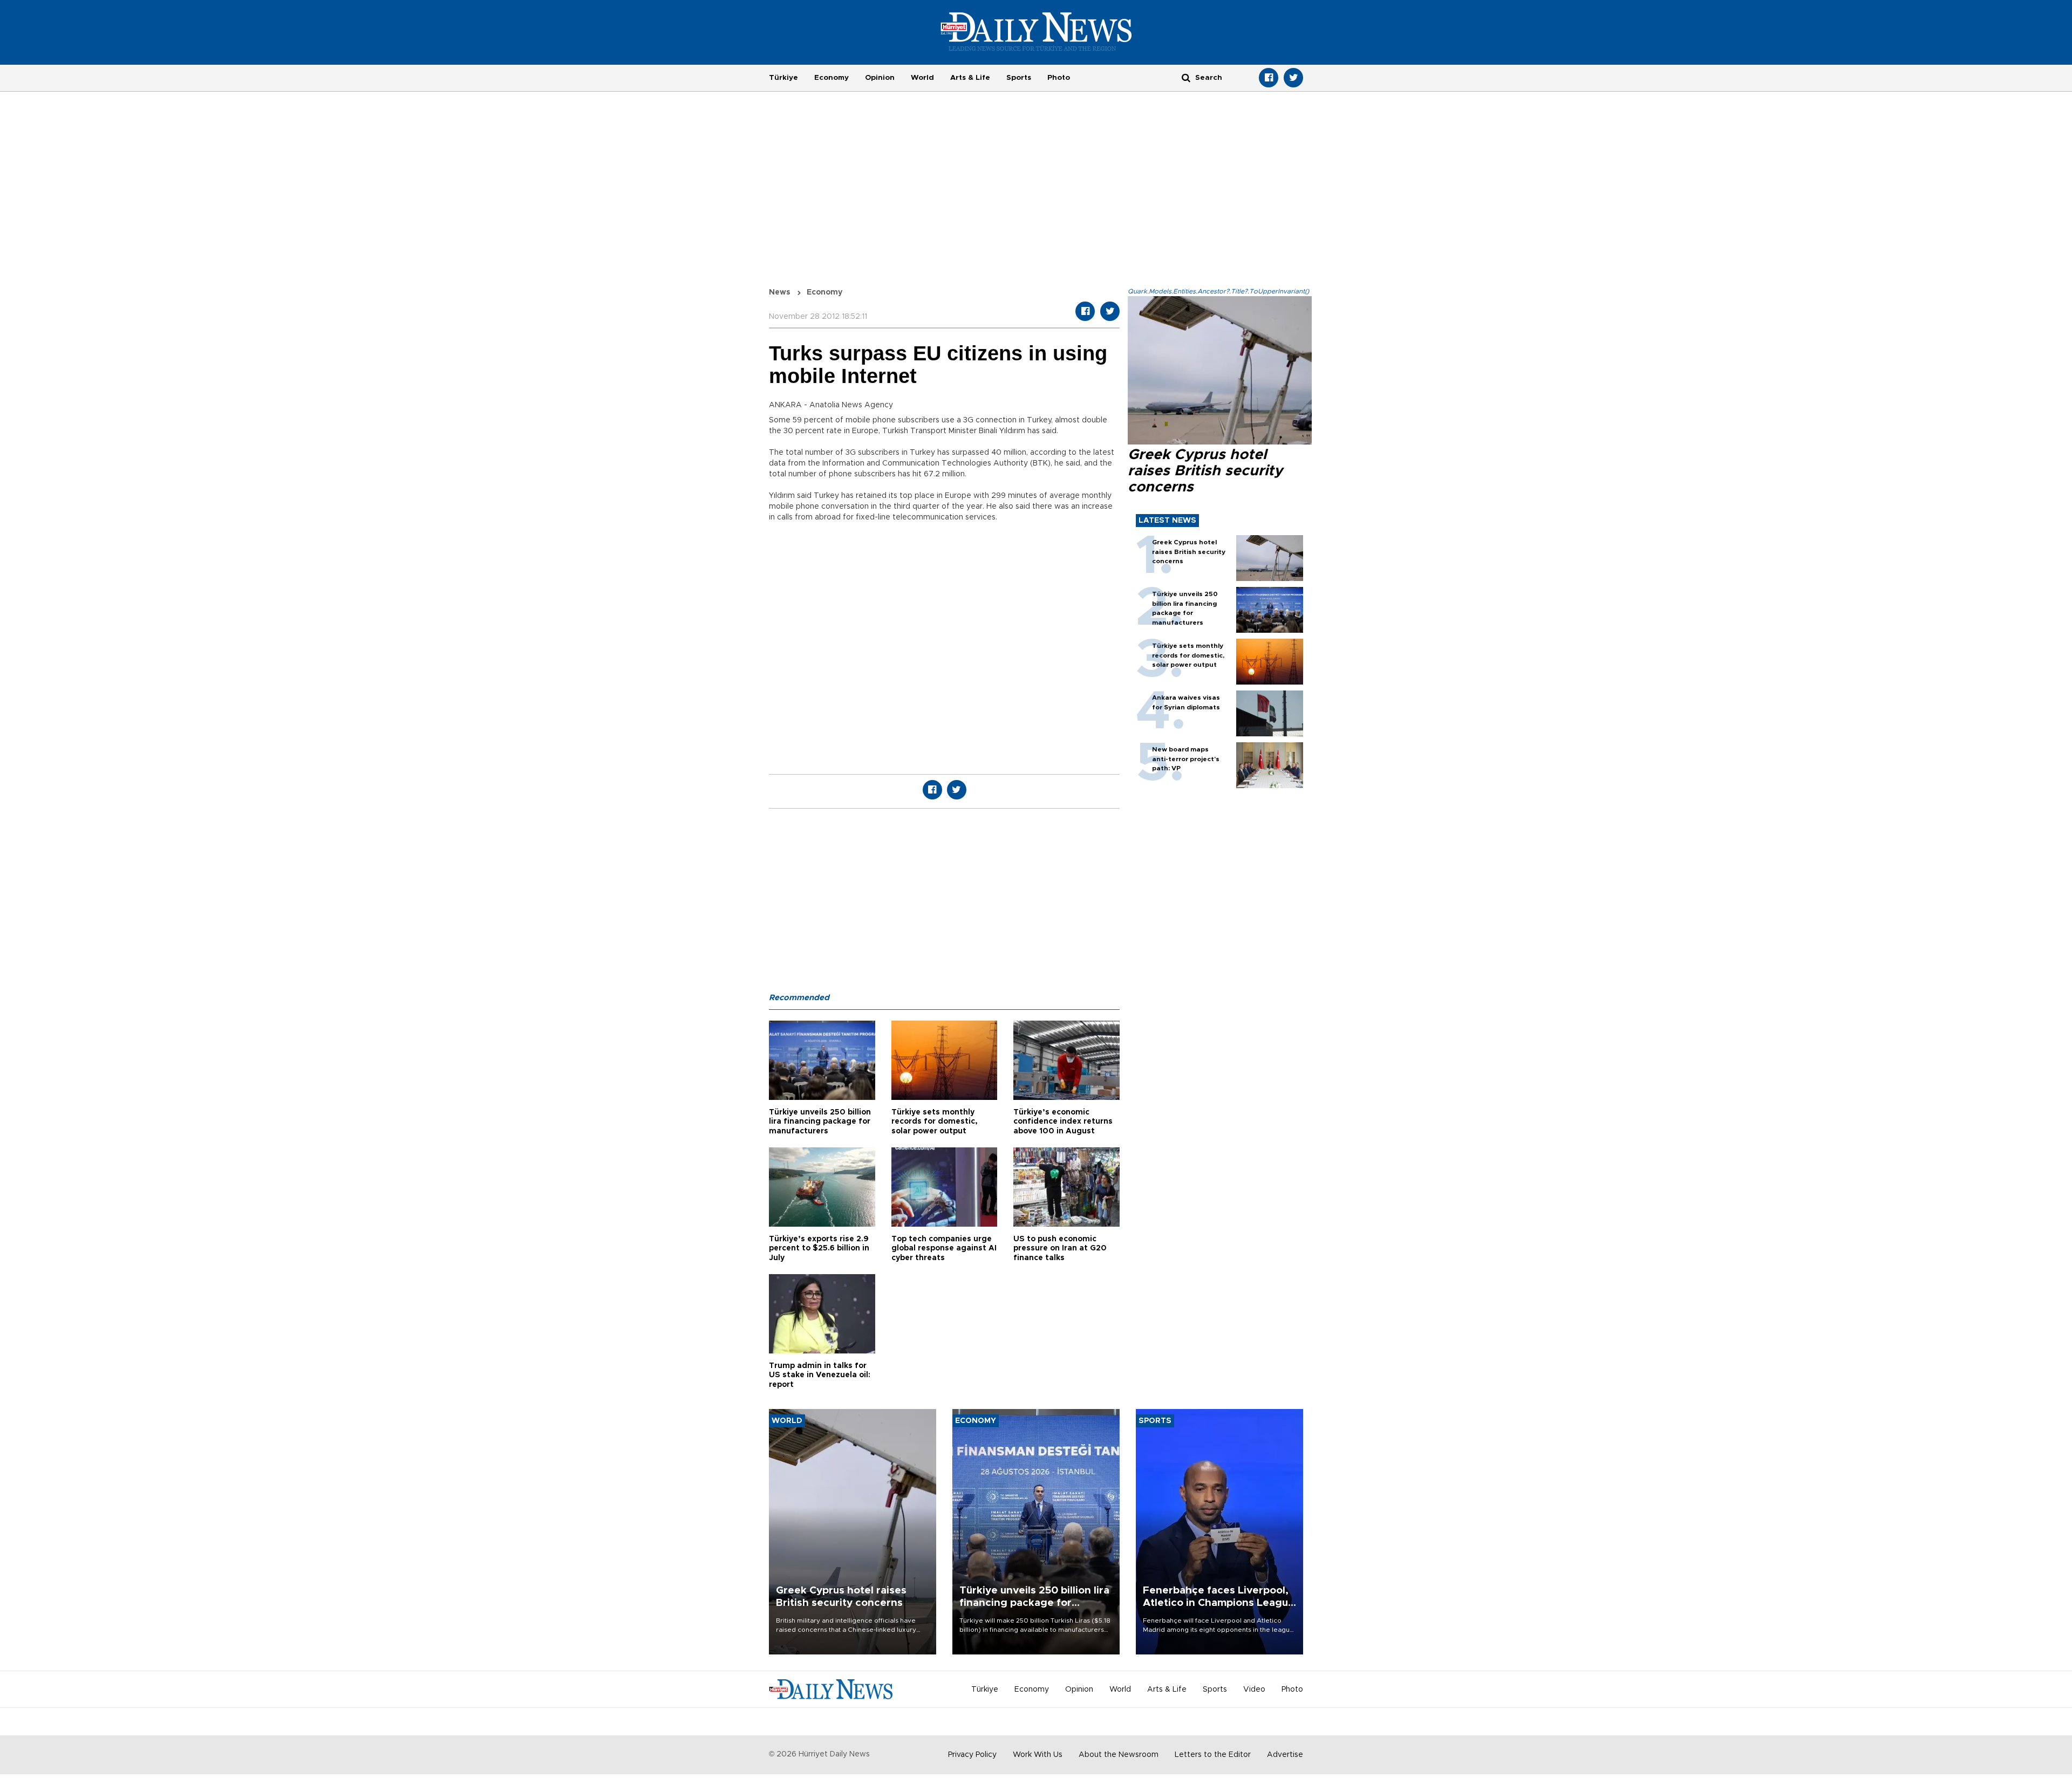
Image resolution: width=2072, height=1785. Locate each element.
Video (1254, 1690)
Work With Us (1038, 1755)
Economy (831, 78)
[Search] (1186, 77)
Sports (1019, 78)
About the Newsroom (1119, 1755)
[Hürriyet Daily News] (1036, 31)
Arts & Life (970, 78)
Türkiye (783, 78)
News (780, 292)
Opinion (880, 78)
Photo (1059, 78)
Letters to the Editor (1213, 1755)
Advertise (1285, 1755)
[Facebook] (1269, 78)
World (922, 78)
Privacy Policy (972, 1755)
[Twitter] (1293, 78)
